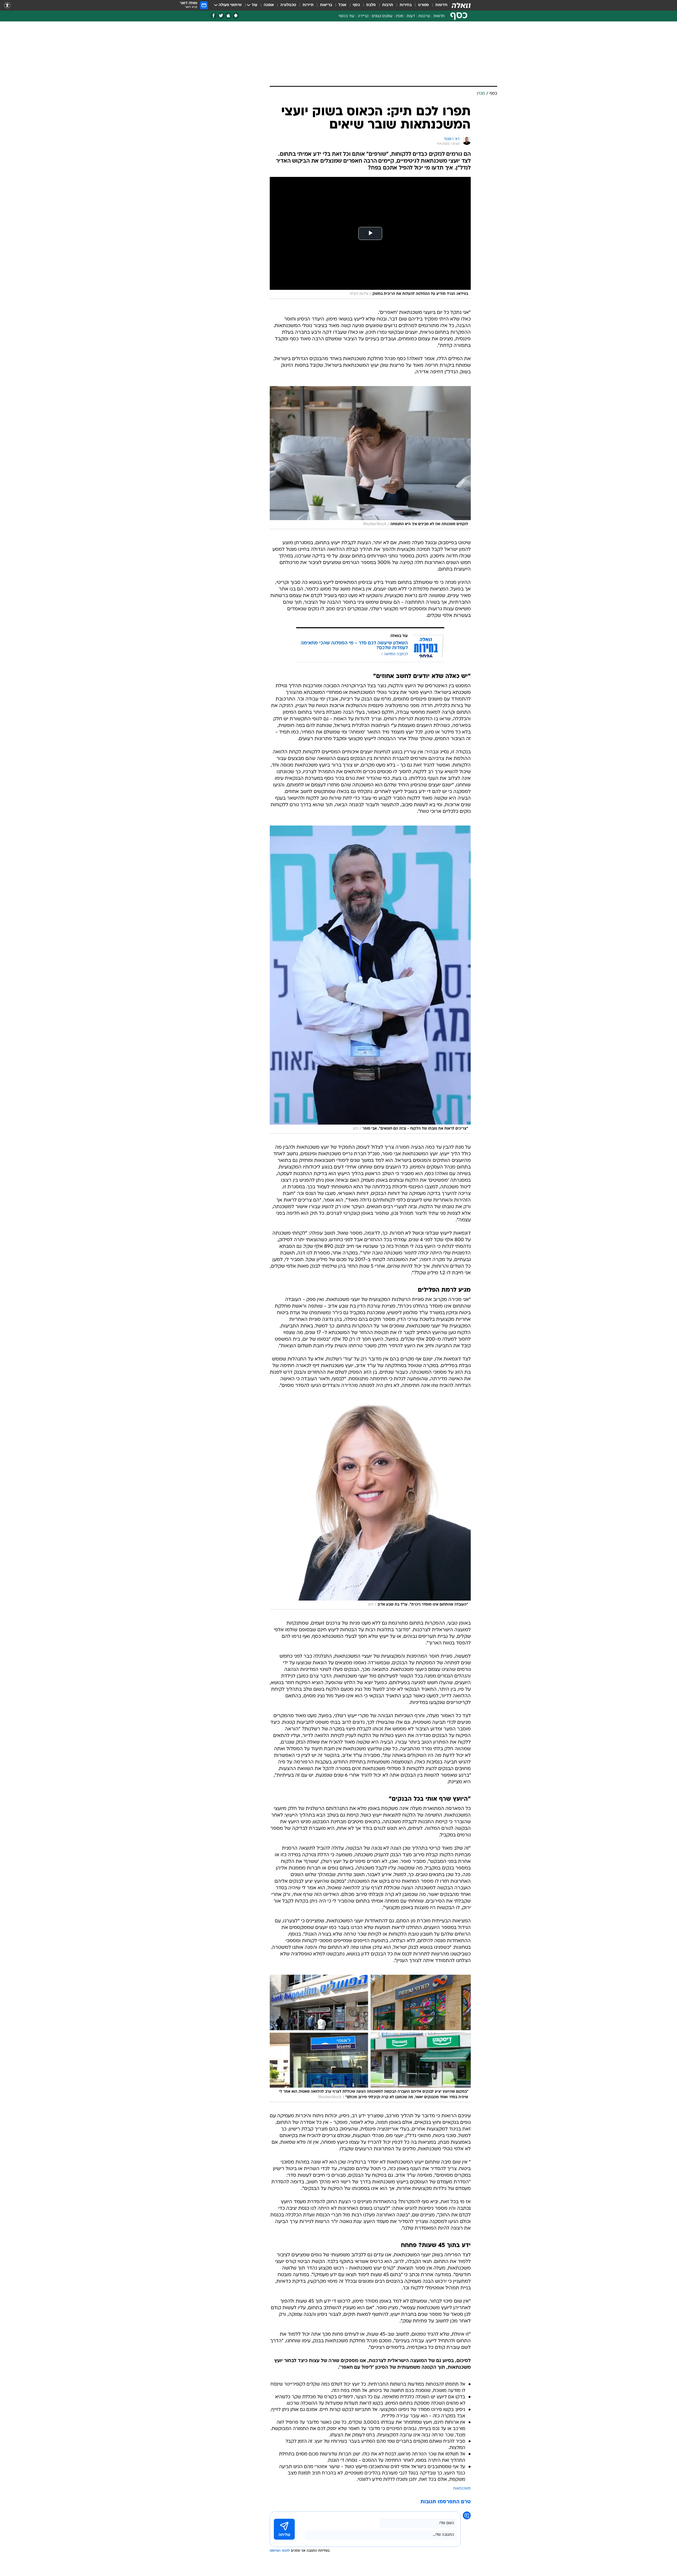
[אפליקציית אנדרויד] (236, 16)
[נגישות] (7, 5)
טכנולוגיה (288, 5)
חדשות (441, 5)
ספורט (424, 5)
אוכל (342, 5)
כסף (356, 5)
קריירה (363, 16)
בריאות (326, 5)
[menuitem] (438, 5)
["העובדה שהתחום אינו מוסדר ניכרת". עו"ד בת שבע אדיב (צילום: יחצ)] (370, 1505)
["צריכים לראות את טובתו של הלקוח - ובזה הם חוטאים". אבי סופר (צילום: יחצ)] (370, 980)
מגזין (400, 16)
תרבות (388, 5)
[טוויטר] (221, 16)
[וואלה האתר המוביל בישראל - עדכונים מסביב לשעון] (461, 5)
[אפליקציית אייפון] (228, 16)
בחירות (406, 5)
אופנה (269, 5)
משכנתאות (462, 2489)
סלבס (371, 5)
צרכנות (424, 16)
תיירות (308, 5)
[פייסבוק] (214, 16)
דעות (411, 16)
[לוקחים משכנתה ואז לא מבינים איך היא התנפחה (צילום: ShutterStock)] (370, 458)
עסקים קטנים (382, 16)
